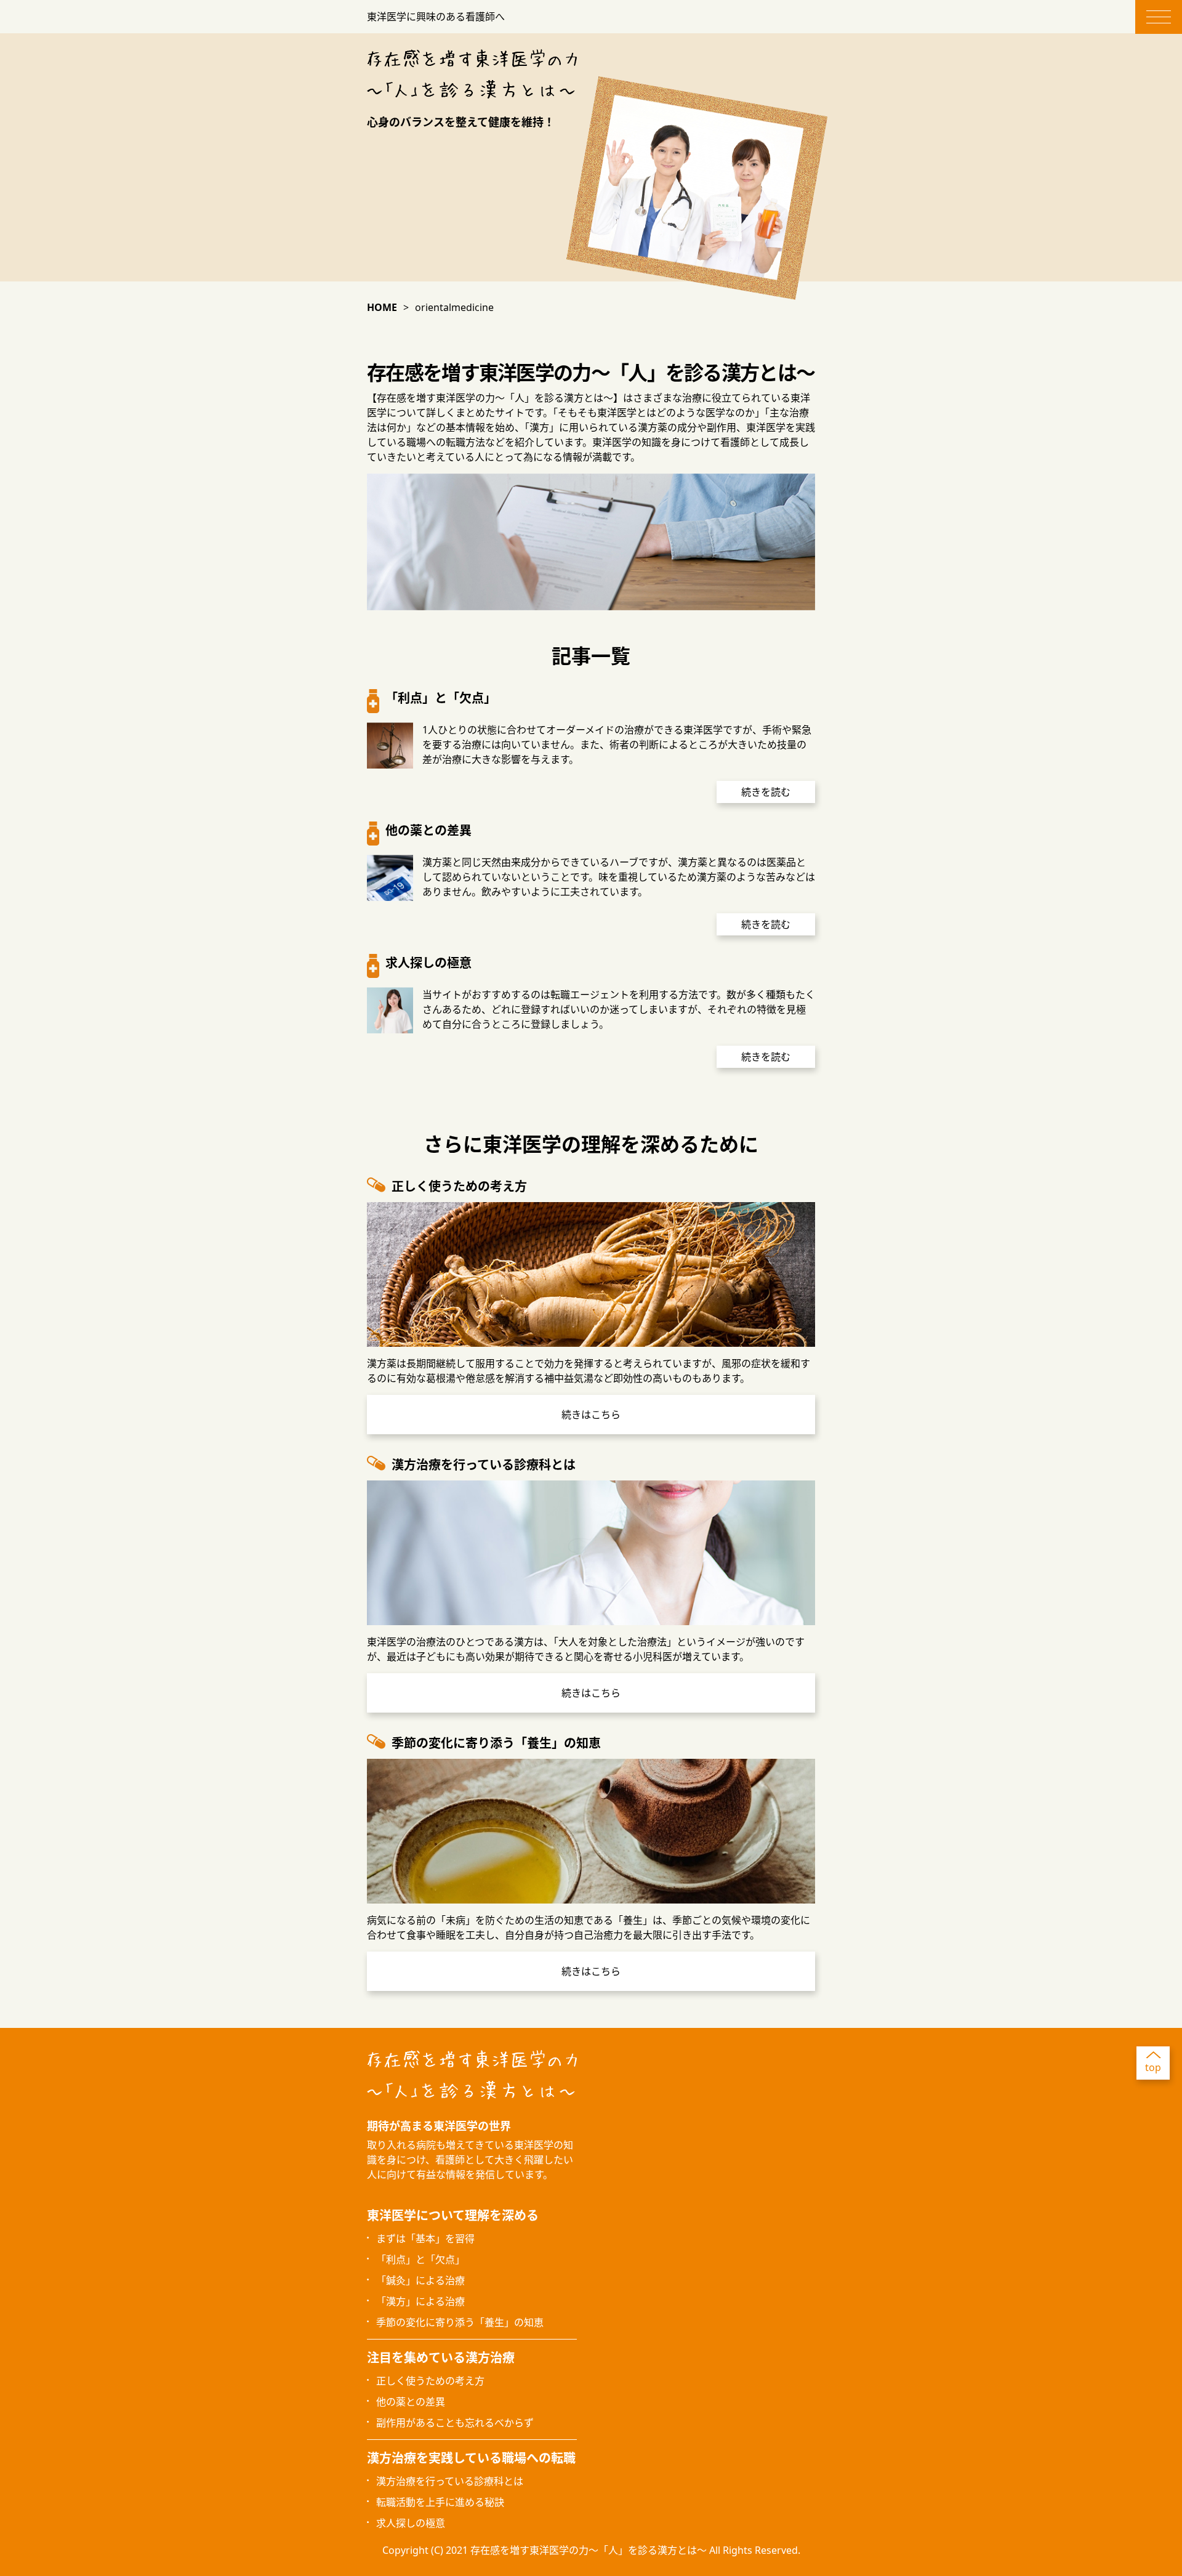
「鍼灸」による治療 (420, 2280)
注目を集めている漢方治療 (441, 2358)
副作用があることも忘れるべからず (455, 2423)
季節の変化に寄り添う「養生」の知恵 (460, 2322)
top (1153, 2067)
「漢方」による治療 (420, 2301)
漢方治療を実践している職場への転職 (471, 2458)
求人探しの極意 (411, 2523)
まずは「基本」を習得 (425, 2239)
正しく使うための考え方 (430, 2381)
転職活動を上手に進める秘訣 (440, 2502)
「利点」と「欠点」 (420, 2259)
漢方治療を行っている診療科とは (450, 2481)
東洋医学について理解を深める (453, 2215)
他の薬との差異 (411, 2402)
